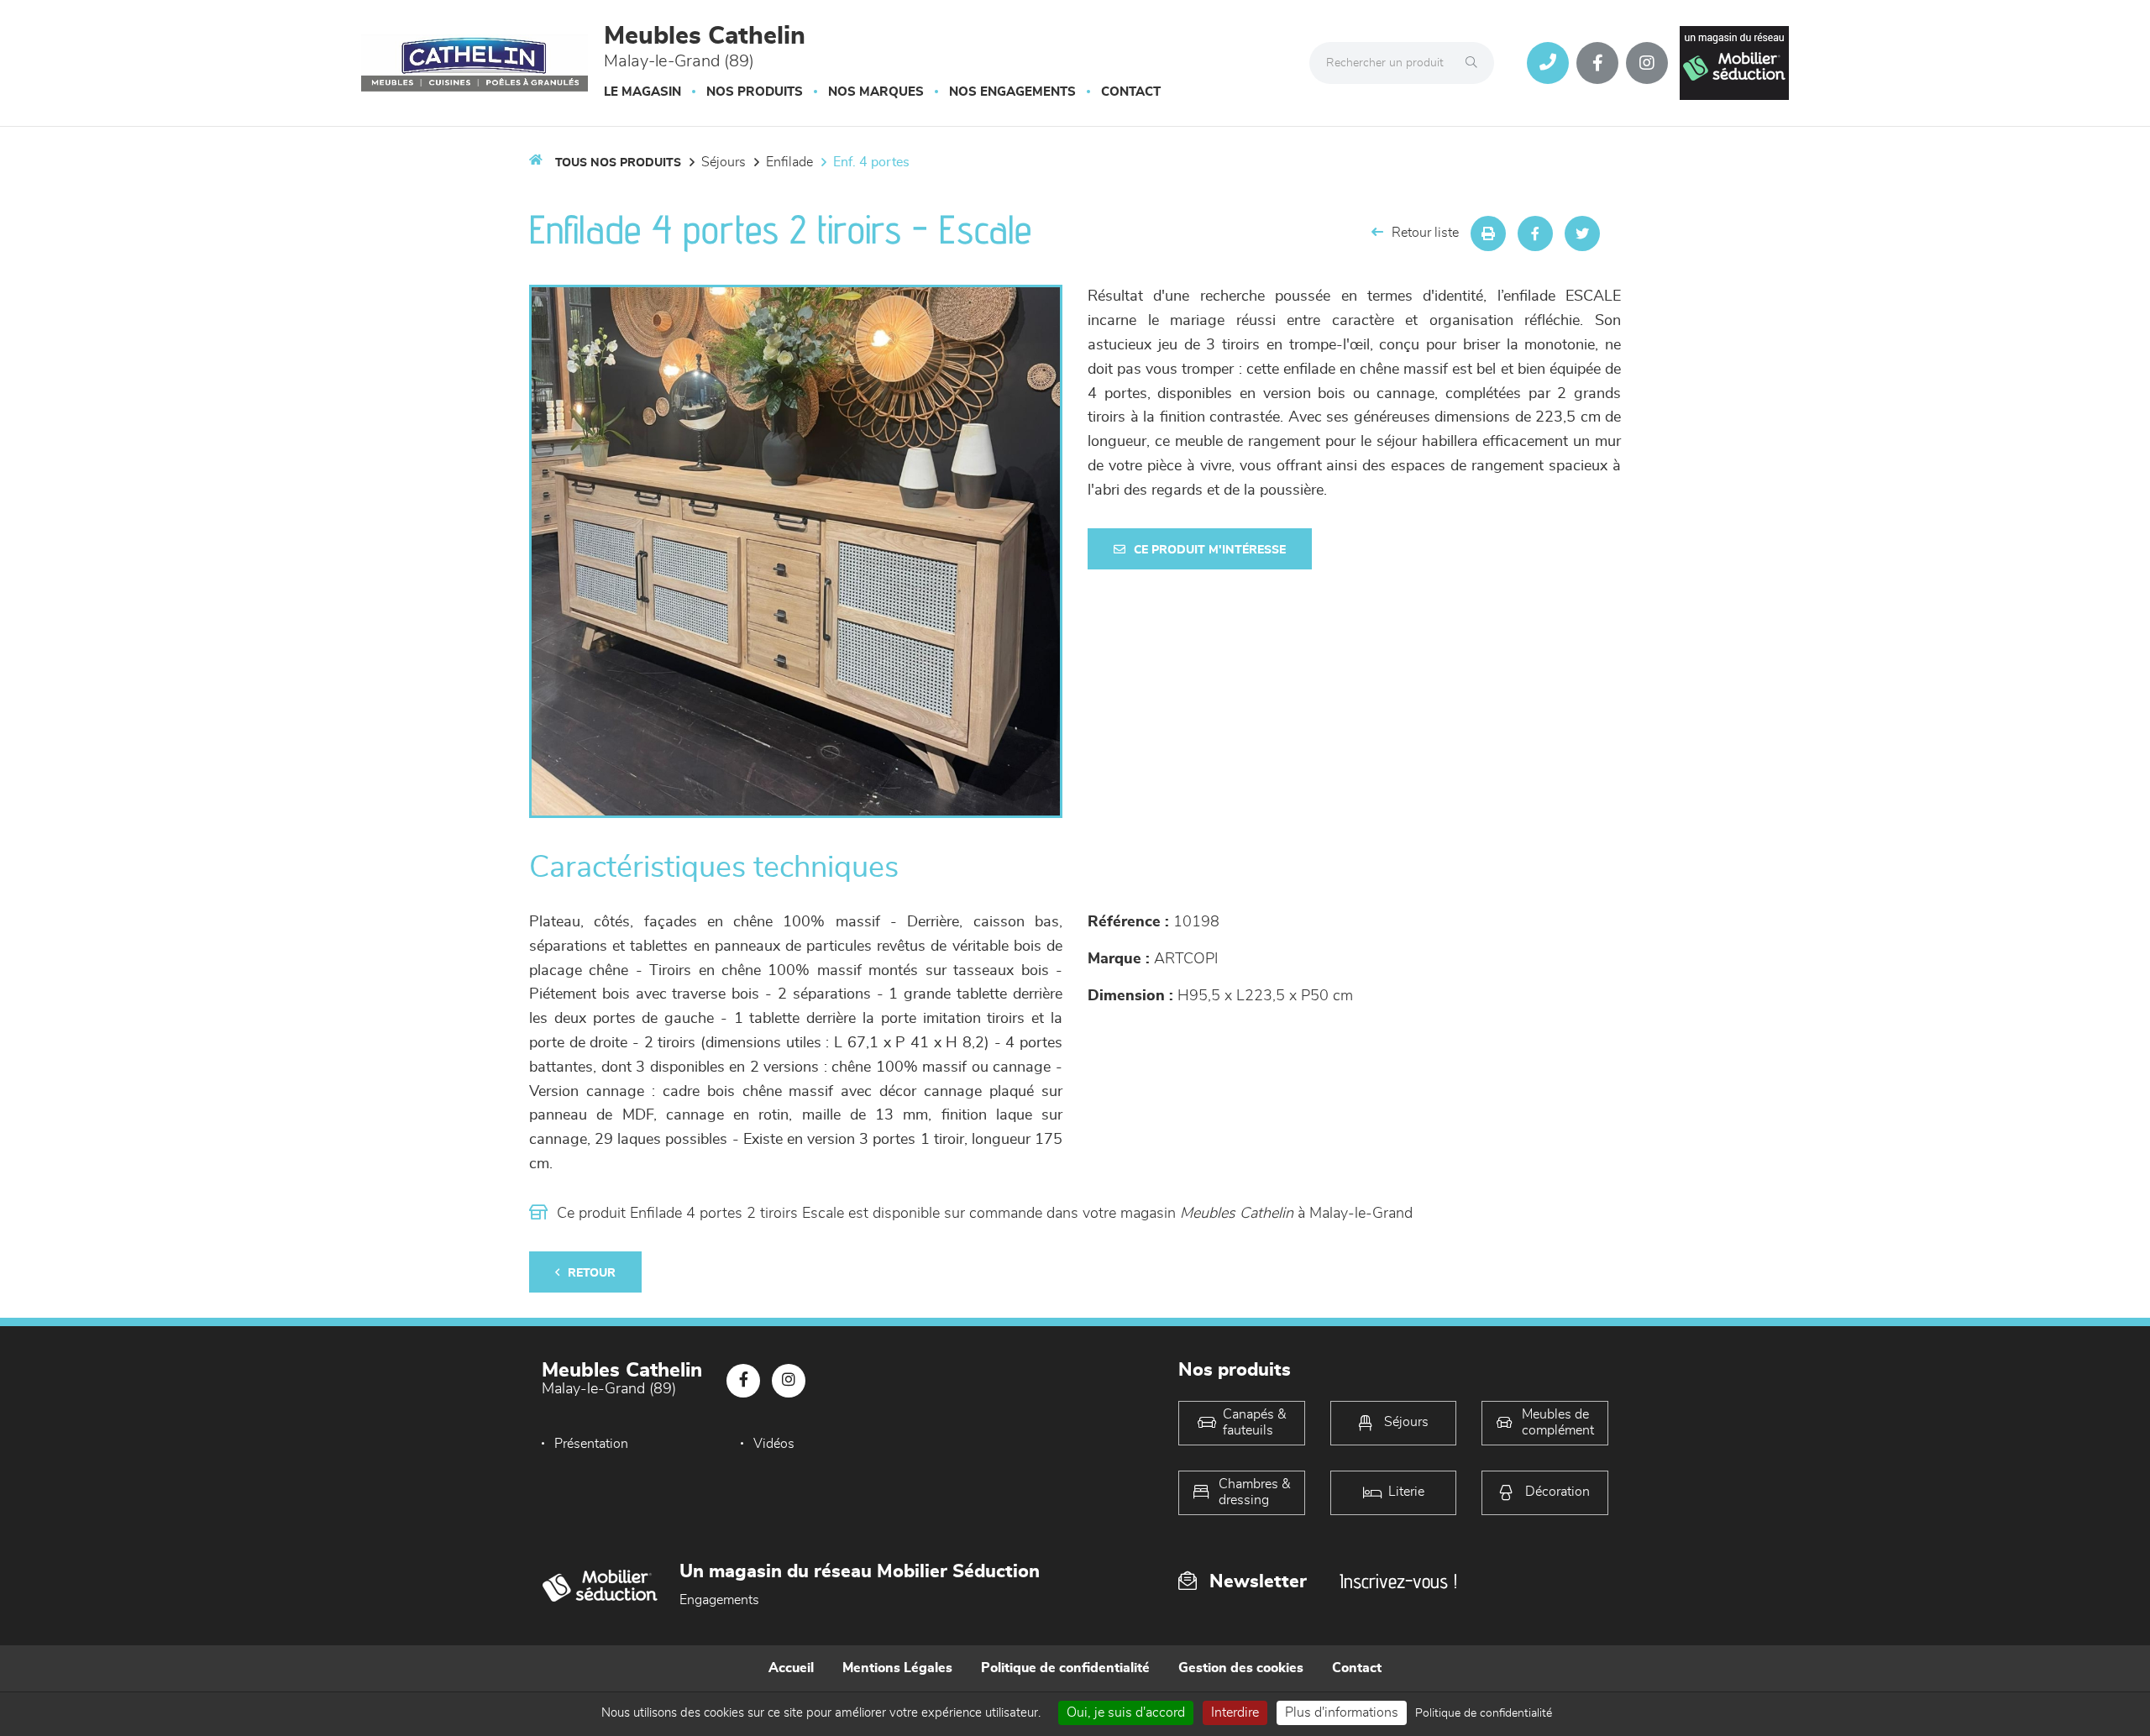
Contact (1131, 92)
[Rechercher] (1476, 63)
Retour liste (1425, 233)
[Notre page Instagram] (1647, 63)
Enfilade (789, 162)
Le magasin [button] (642, 92)
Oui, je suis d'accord (1126, 1712)
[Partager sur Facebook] (1535, 233)
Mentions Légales (897, 1668)
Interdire (1235, 1712)
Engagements (719, 1600)
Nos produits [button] (755, 92)
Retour (592, 1273)
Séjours (724, 162)
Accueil (791, 1668)
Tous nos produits (618, 163)
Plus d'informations (1342, 1712)
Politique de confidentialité (1065, 1668)
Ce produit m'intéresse (1210, 550)
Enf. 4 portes (871, 162)
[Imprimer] (1488, 233)
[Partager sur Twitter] (1582, 233)
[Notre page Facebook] (1597, 63)
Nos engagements (1012, 92)
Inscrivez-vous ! (1398, 1581)
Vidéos (774, 1444)
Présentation (591, 1444)
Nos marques (876, 92)
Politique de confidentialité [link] (1484, 1713)
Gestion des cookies (1241, 1668)
